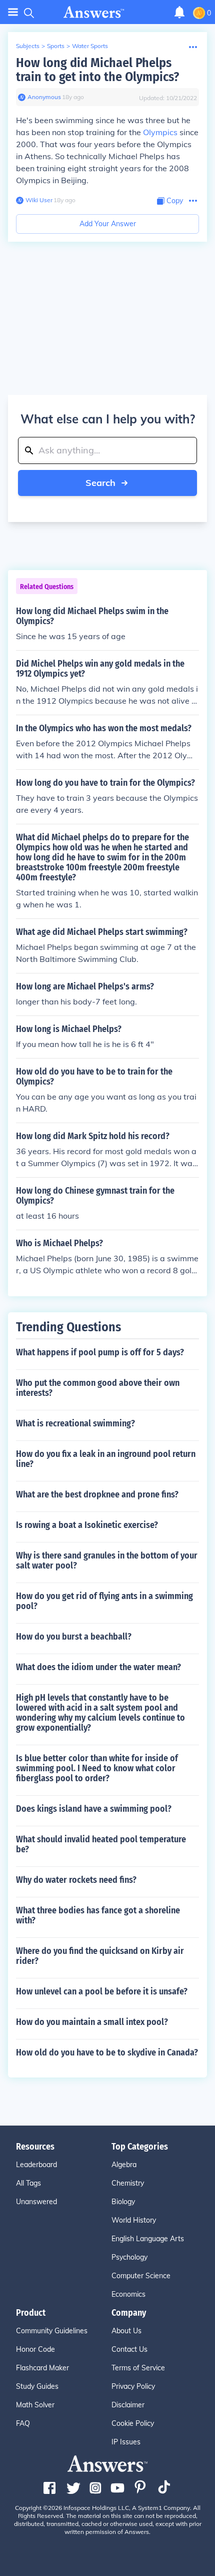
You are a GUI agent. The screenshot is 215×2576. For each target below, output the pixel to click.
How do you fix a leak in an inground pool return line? (106, 1459)
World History (134, 2220)
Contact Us (129, 2349)
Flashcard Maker (42, 2368)
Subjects (28, 46)
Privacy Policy (133, 2386)
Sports (56, 46)
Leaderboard (36, 2165)
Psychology (129, 2257)
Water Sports (90, 46)
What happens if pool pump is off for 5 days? (100, 1352)
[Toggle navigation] (13, 12)
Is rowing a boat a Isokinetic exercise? (87, 1525)
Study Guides (37, 2386)
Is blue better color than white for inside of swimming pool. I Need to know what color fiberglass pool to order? (97, 1768)
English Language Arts (148, 2239)
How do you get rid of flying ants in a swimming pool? (104, 1601)
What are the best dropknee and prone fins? (97, 1494)
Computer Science (141, 2276)
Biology (123, 2202)
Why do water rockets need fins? (76, 1880)
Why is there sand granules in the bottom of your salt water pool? (107, 1561)
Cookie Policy (133, 2423)
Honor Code (35, 2349)
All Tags (28, 2183)
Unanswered (36, 2202)
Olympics (160, 132)
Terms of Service (138, 2368)
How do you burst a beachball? (74, 1637)
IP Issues (126, 2442)
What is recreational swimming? (75, 1423)
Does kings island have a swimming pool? (94, 1809)
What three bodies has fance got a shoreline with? (98, 1915)
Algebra (124, 2165)
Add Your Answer (108, 224)
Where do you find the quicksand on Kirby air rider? (100, 1956)
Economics (128, 2294)
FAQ (23, 2423)
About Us (126, 2331)
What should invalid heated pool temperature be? (101, 1844)
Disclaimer (128, 2405)
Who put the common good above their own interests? (98, 1388)
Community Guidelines (52, 2331)
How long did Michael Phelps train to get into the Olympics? (97, 70)
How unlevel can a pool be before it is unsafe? (102, 1991)
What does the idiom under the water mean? (98, 1667)
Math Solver (35, 2405)
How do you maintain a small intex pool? (92, 2022)
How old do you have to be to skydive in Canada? (107, 2052)
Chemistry (128, 2183)
